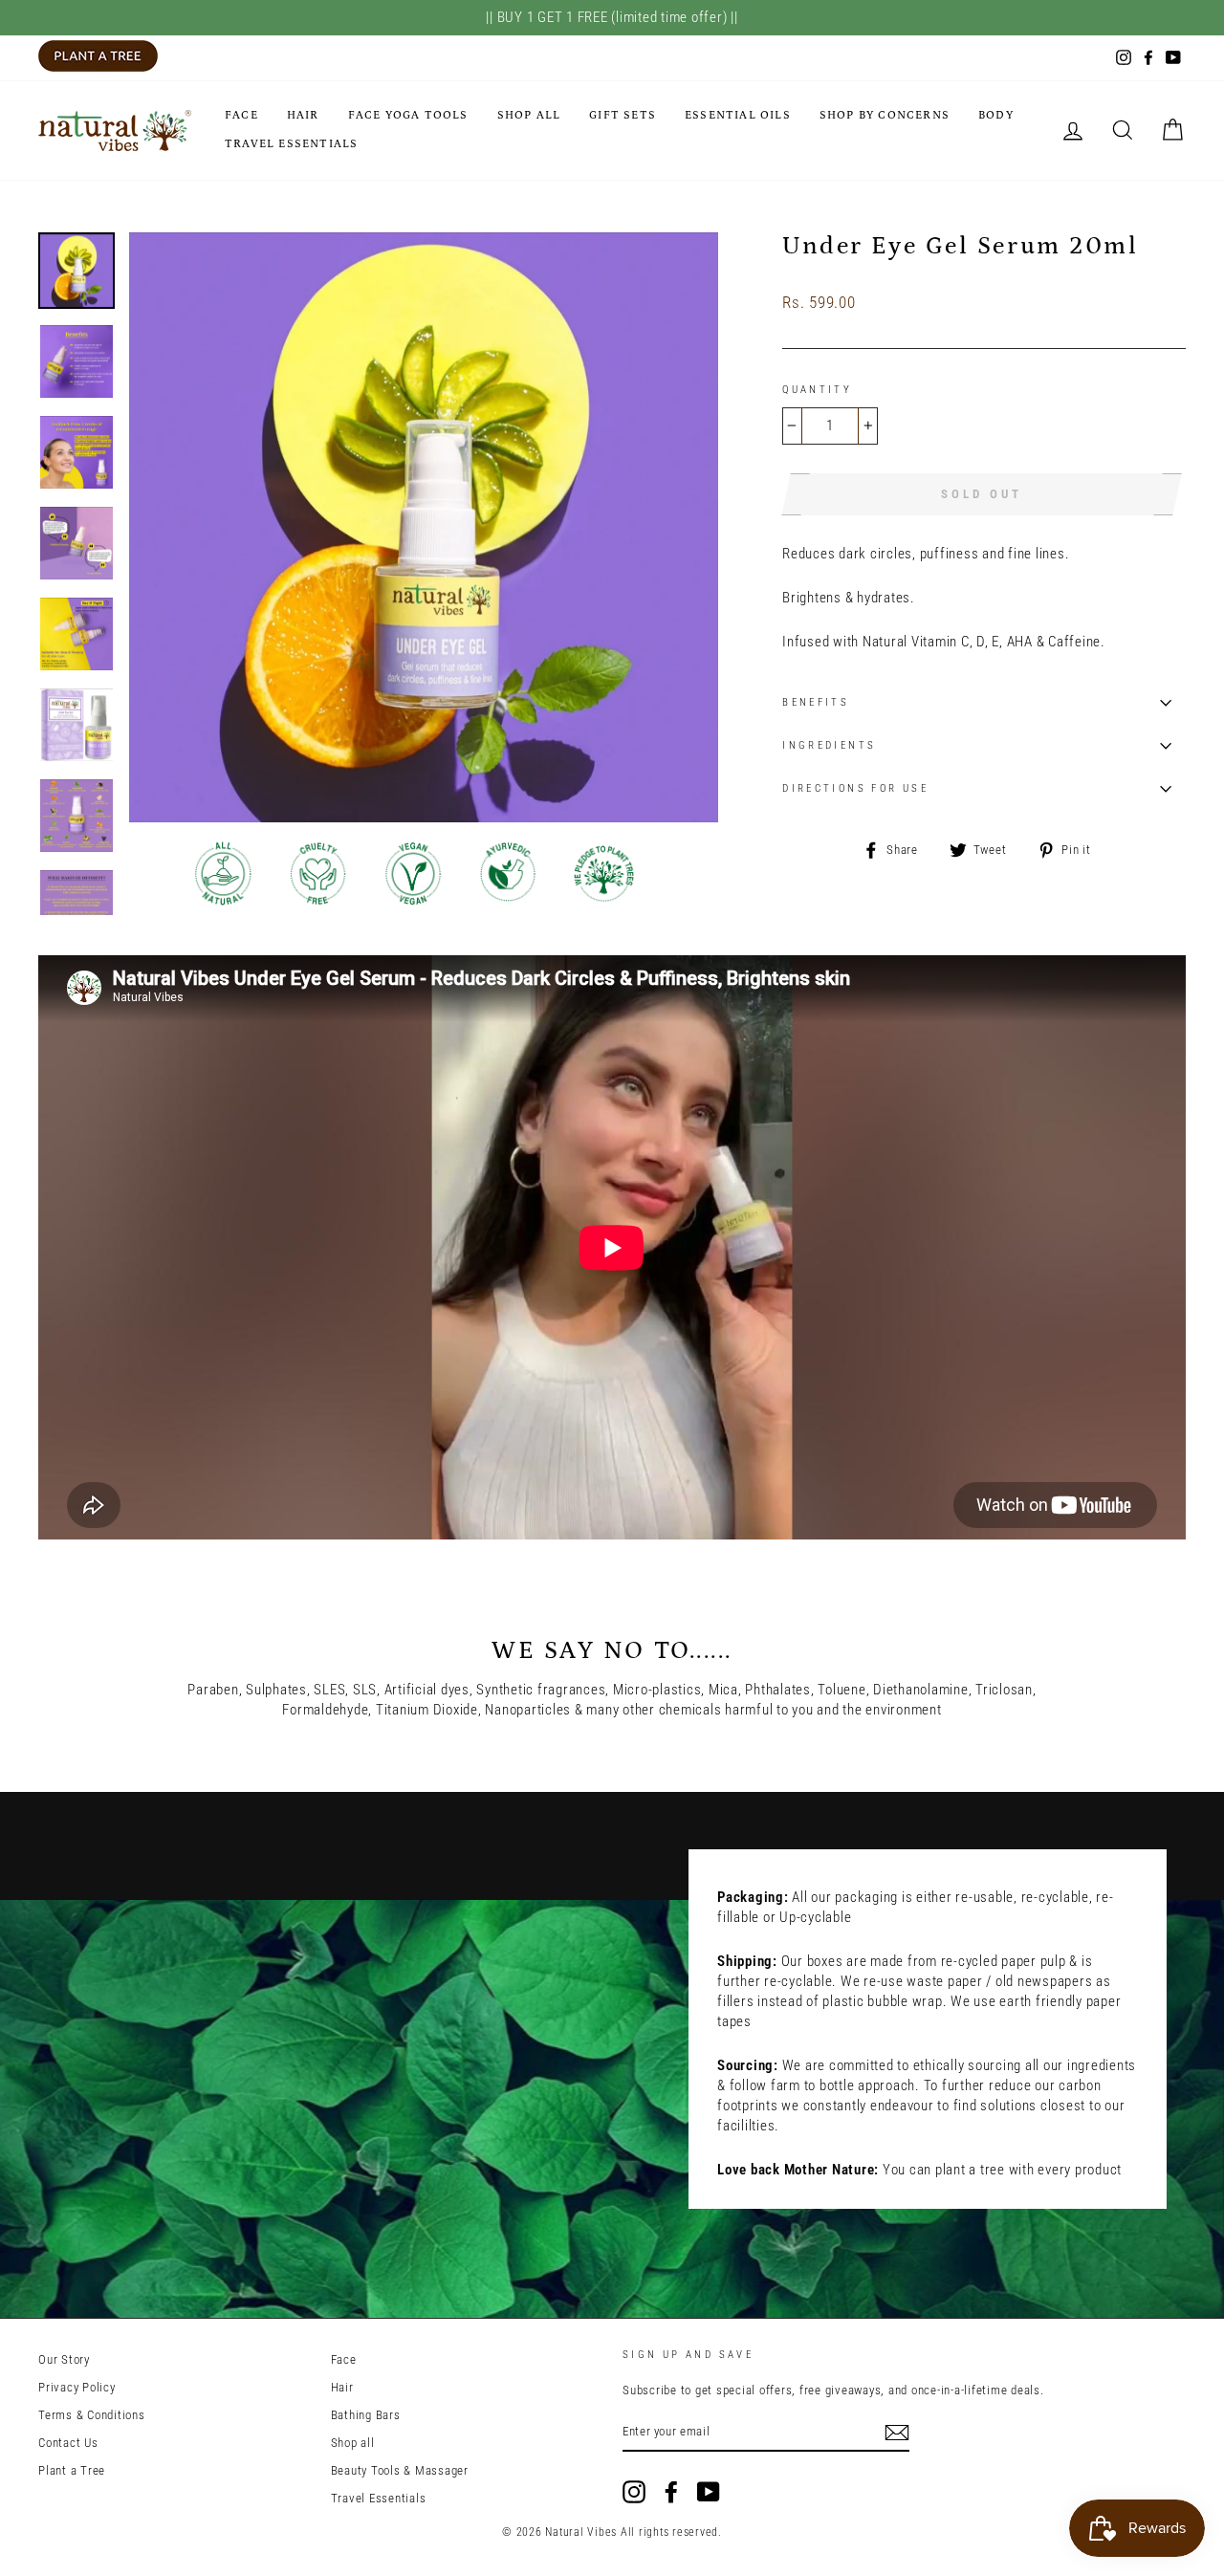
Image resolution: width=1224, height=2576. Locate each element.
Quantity (817, 390)
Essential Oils (738, 115)
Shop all (529, 115)
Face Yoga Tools (408, 115)
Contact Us (68, 2443)
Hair (303, 115)
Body (996, 115)
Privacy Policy (77, 2387)
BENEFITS (816, 702)
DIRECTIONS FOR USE (855, 788)
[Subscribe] (897, 2433)
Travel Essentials (291, 144)
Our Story (64, 2359)
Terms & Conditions (92, 2415)
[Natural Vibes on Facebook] (671, 2492)
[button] (816, 281)
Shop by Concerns (885, 115)
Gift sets (623, 115)
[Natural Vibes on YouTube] (709, 2492)
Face (241, 115)
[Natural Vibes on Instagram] (634, 2492)
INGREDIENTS (829, 745)
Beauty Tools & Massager (400, 2470)
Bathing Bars (366, 2415)
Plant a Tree (72, 2470)
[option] (424, 527)
